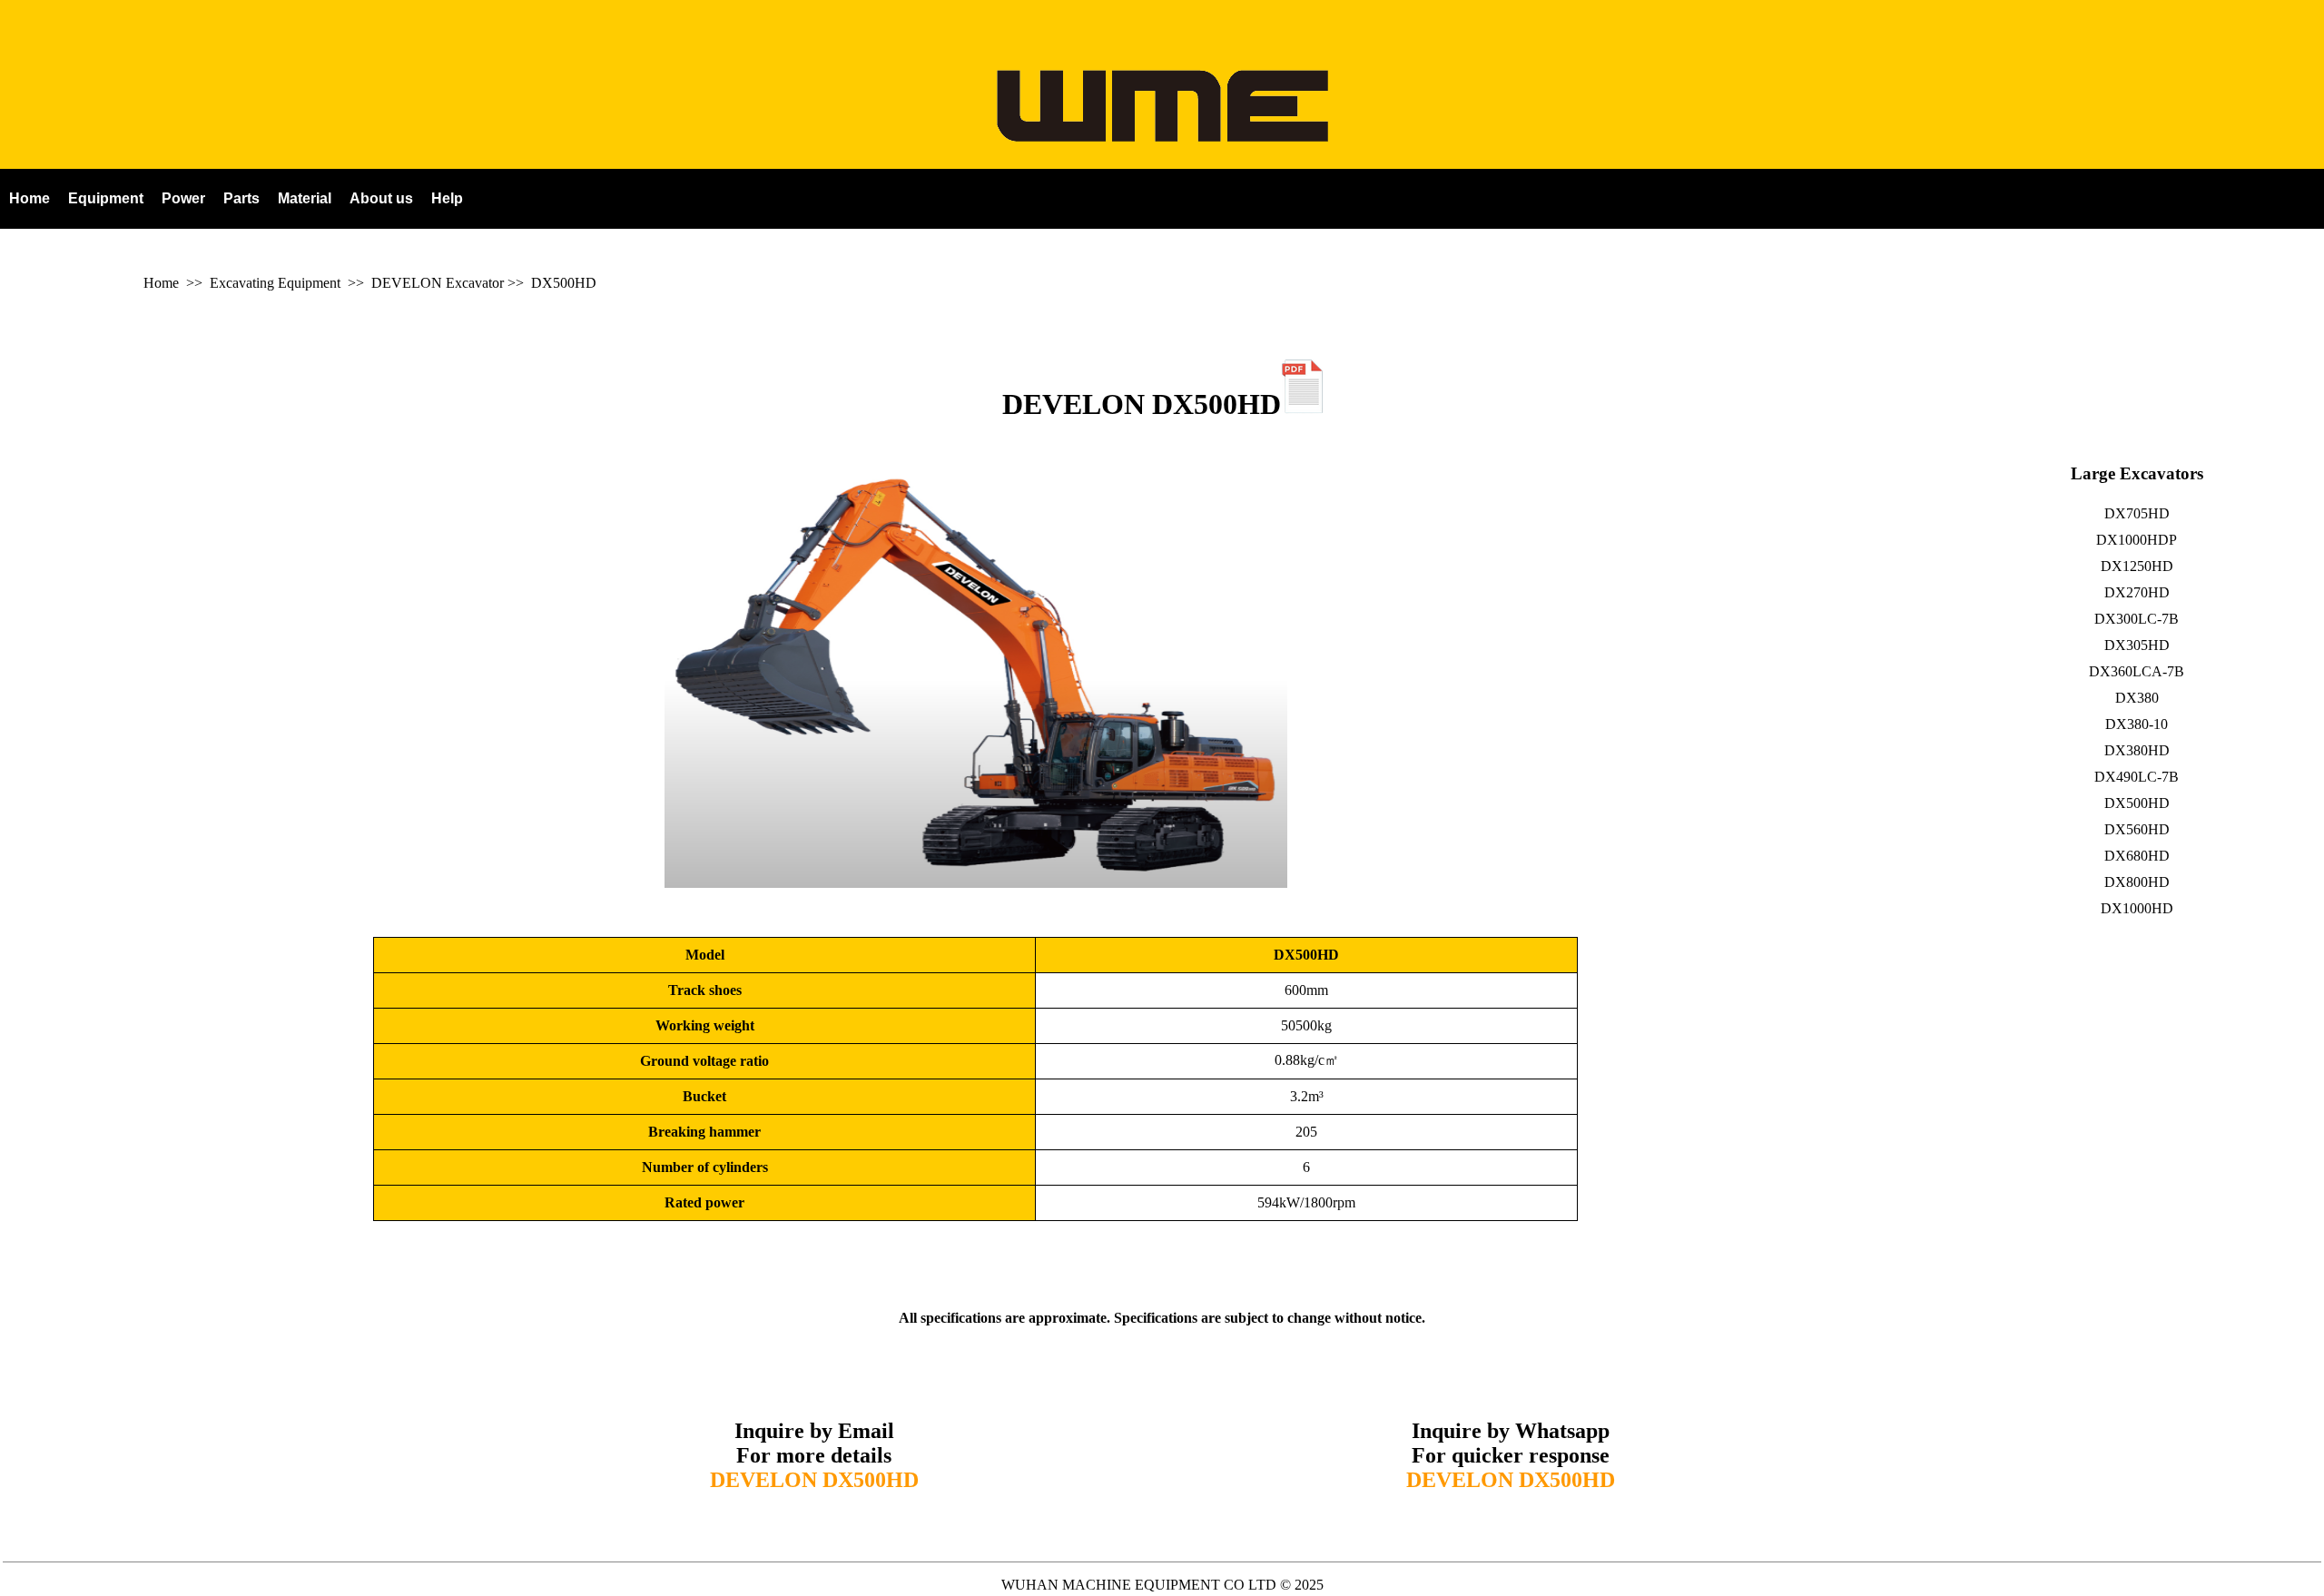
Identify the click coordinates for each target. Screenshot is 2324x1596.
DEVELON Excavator (438, 283)
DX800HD (2137, 882)
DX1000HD (2137, 908)
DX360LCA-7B (2137, 671)
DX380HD (2137, 750)
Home (161, 283)
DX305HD (2137, 645)
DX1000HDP (2137, 540)
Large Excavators (2137, 473)
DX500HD (564, 283)
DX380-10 (2137, 724)
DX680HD (2137, 856)
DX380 (2137, 698)
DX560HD (2137, 829)
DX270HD (2137, 592)
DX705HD (2137, 513)
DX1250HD (2137, 566)
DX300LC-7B (2137, 619)
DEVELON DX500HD (1142, 404)
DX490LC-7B (2137, 777)
